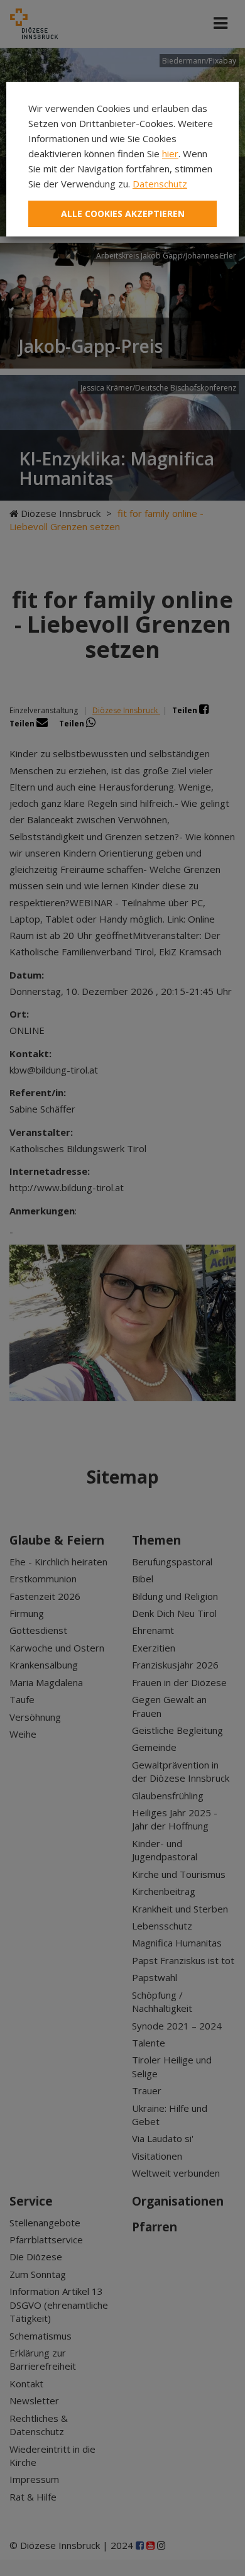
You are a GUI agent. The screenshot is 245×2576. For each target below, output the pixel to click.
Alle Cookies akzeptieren (123, 214)
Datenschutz (160, 184)
